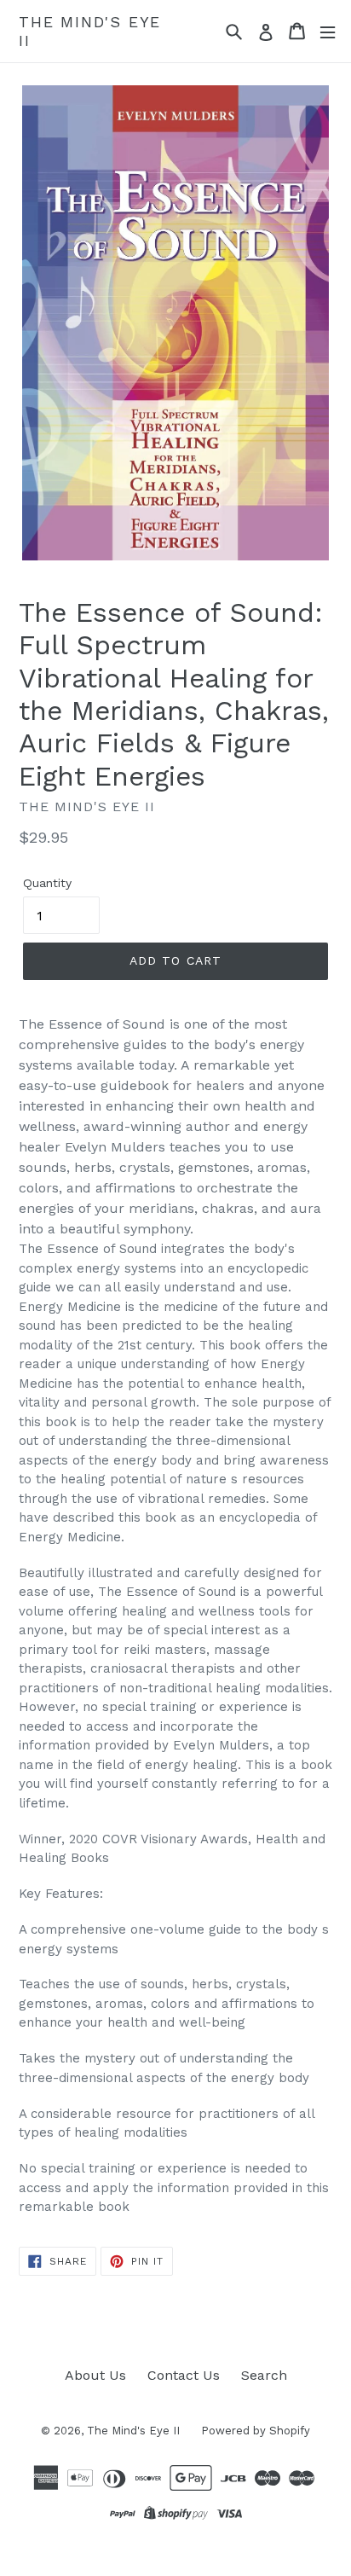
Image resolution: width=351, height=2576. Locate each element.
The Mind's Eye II (90, 31)
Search (264, 2375)
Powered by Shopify (256, 2431)
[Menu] (328, 31)
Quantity (47, 883)
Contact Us (184, 2375)
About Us (95, 2375)
